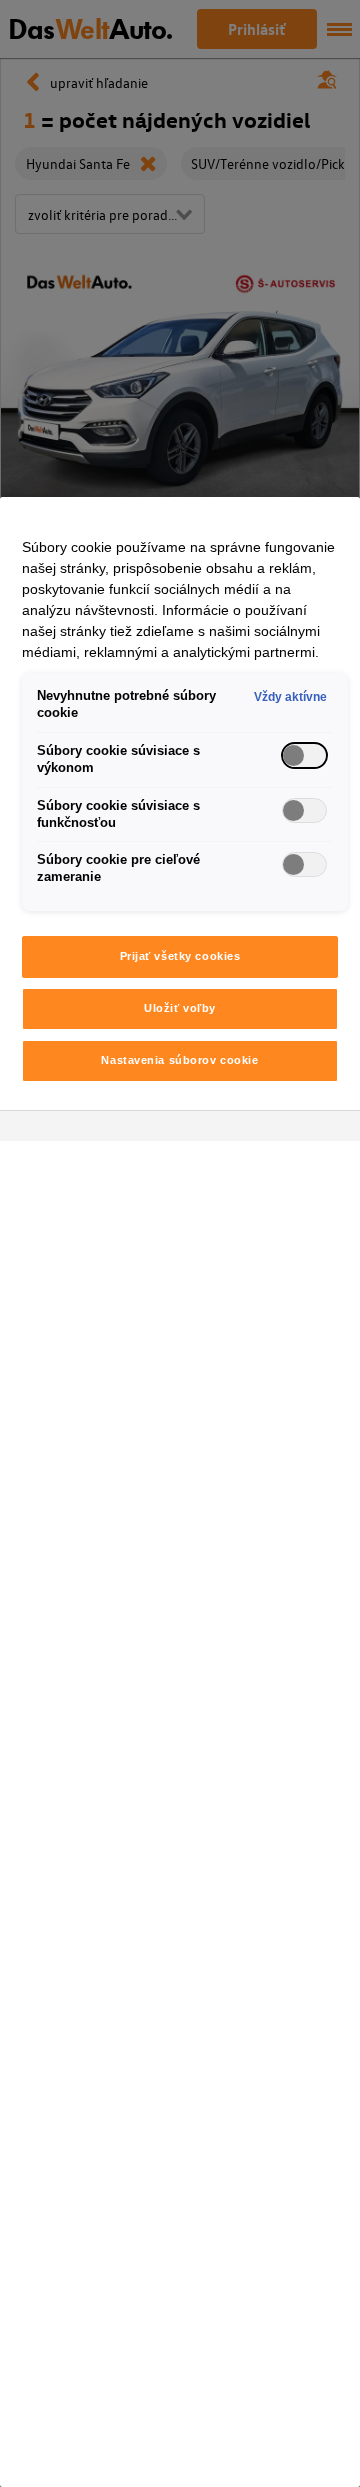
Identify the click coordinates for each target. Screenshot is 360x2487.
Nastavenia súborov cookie (179, 1060)
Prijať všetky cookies (180, 956)
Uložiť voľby (180, 1008)
